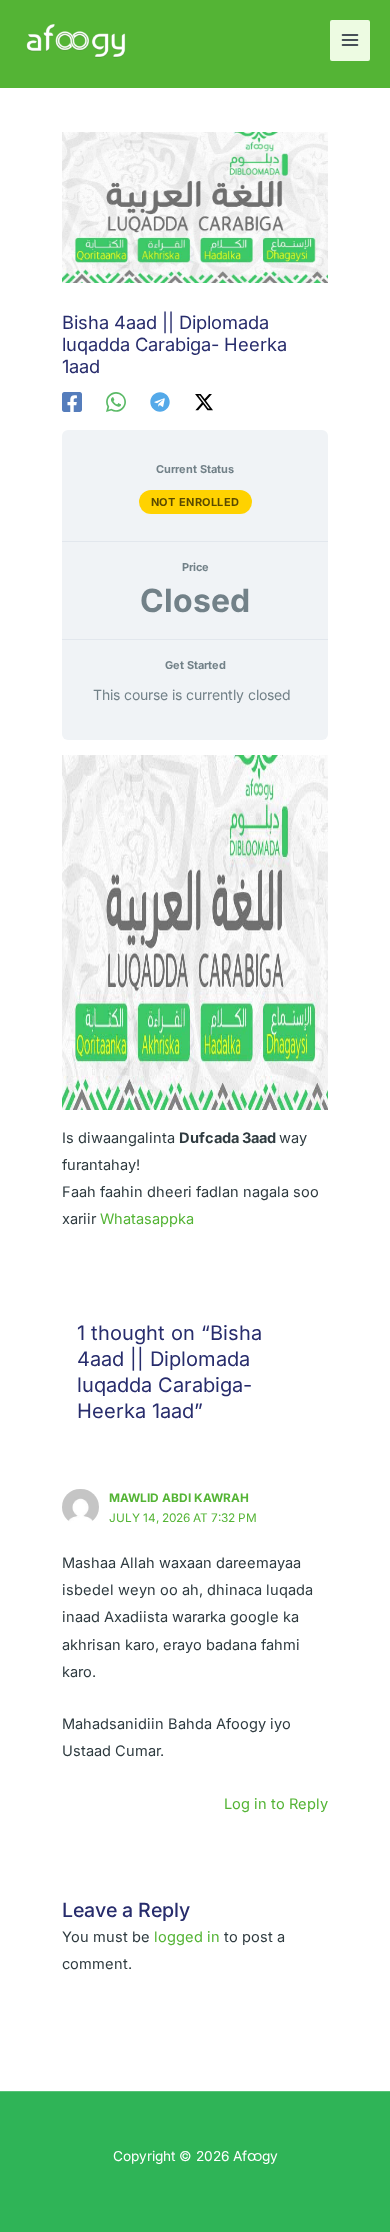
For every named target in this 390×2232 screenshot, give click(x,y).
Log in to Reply (276, 1804)
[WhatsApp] (116, 402)
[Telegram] (160, 402)
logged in (187, 1937)
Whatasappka (147, 1219)
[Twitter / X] (204, 402)
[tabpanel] (194, 994)
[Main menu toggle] (350, 40)
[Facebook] (72, 402)
